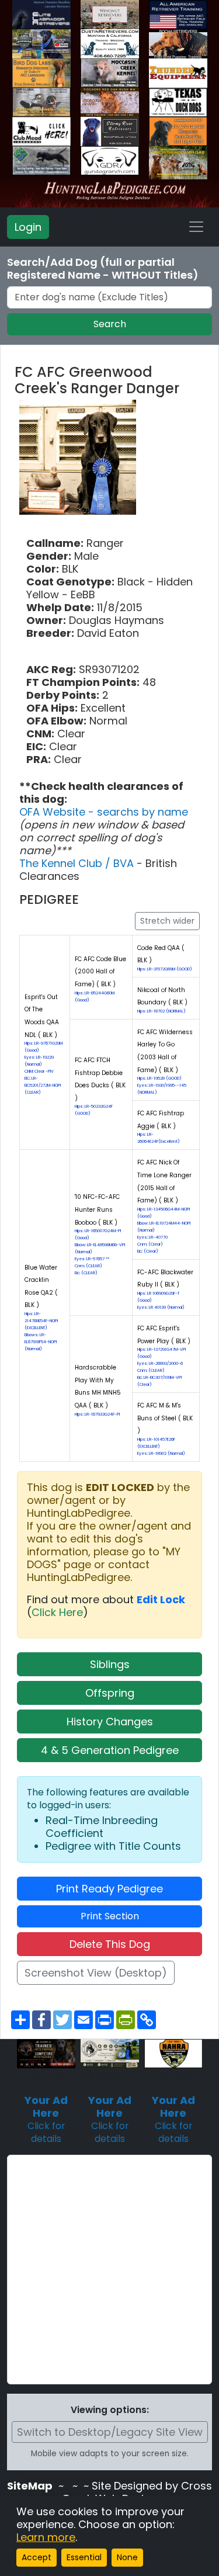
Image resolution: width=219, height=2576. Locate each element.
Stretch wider (167, 921)
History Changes (110, 1722)
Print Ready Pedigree (109, 1889)
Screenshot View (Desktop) (96, 1973)
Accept (36, 2557)
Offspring (110, 1693)
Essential (84, 2557)
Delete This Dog (110, 1944)
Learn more (46, 2537)
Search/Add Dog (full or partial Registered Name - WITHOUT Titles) (103, 269)
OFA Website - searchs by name (104, 812)
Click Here (57, 1612)
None (127, 2557)
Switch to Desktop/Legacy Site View (110, 2432)
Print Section (110, 1916)
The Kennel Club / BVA (78, 863)
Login (28, 227)
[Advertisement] (109, 2270)
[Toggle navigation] (196, 227)
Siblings (110, 1664)
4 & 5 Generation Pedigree (110, 1750)
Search (110, 324)
